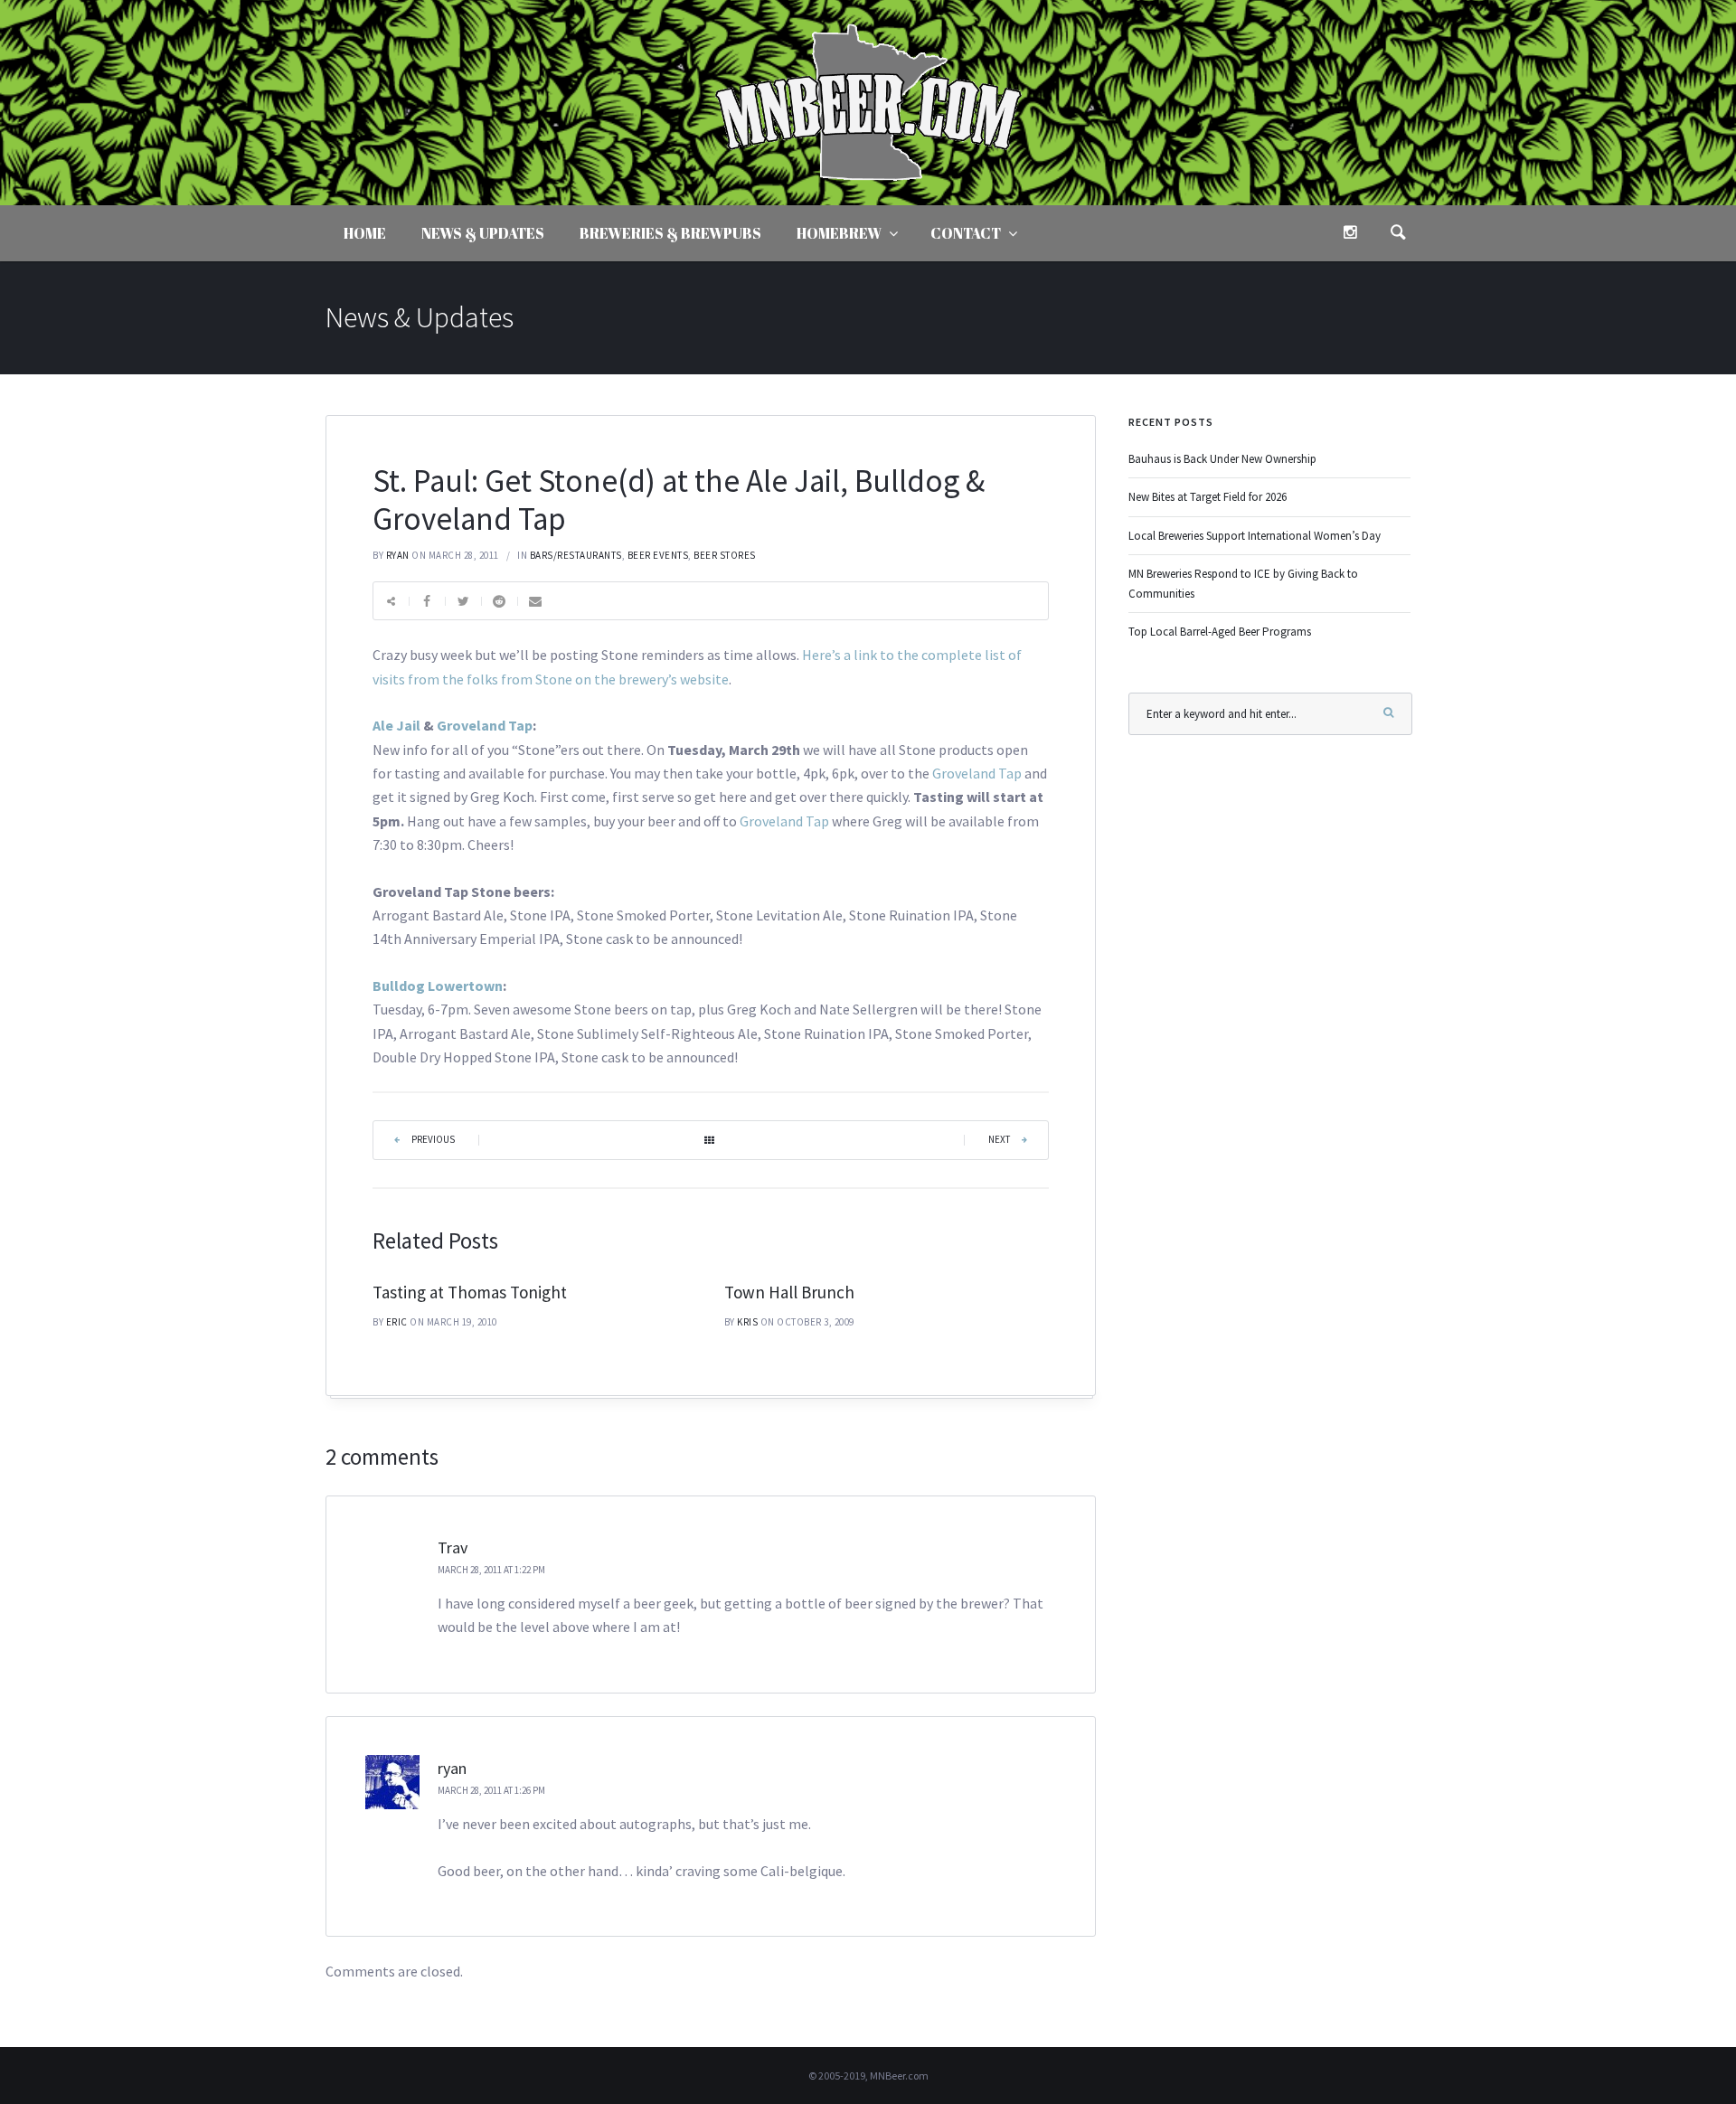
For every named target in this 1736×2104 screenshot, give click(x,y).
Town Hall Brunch (789, 1292)
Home (365, 233)
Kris (747, 1322)
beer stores (725, 555)
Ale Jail (396, 725)
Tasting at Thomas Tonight (470, 1292)
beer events (658, 555)
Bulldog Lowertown (438, 986)
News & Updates (483, 233)
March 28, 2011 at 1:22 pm (491, 1570)
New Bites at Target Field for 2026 (1208, 497)
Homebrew (839, 233)
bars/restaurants (576, 555)
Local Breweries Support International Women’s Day (1255, 536)
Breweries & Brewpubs (670, 233)
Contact (966, 233)
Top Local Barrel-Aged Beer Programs (1220, 632)
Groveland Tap (485, 725)
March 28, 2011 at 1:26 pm (491, 1790)
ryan (398, 555)
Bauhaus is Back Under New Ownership (1222, 459)
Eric (397, 1322)
